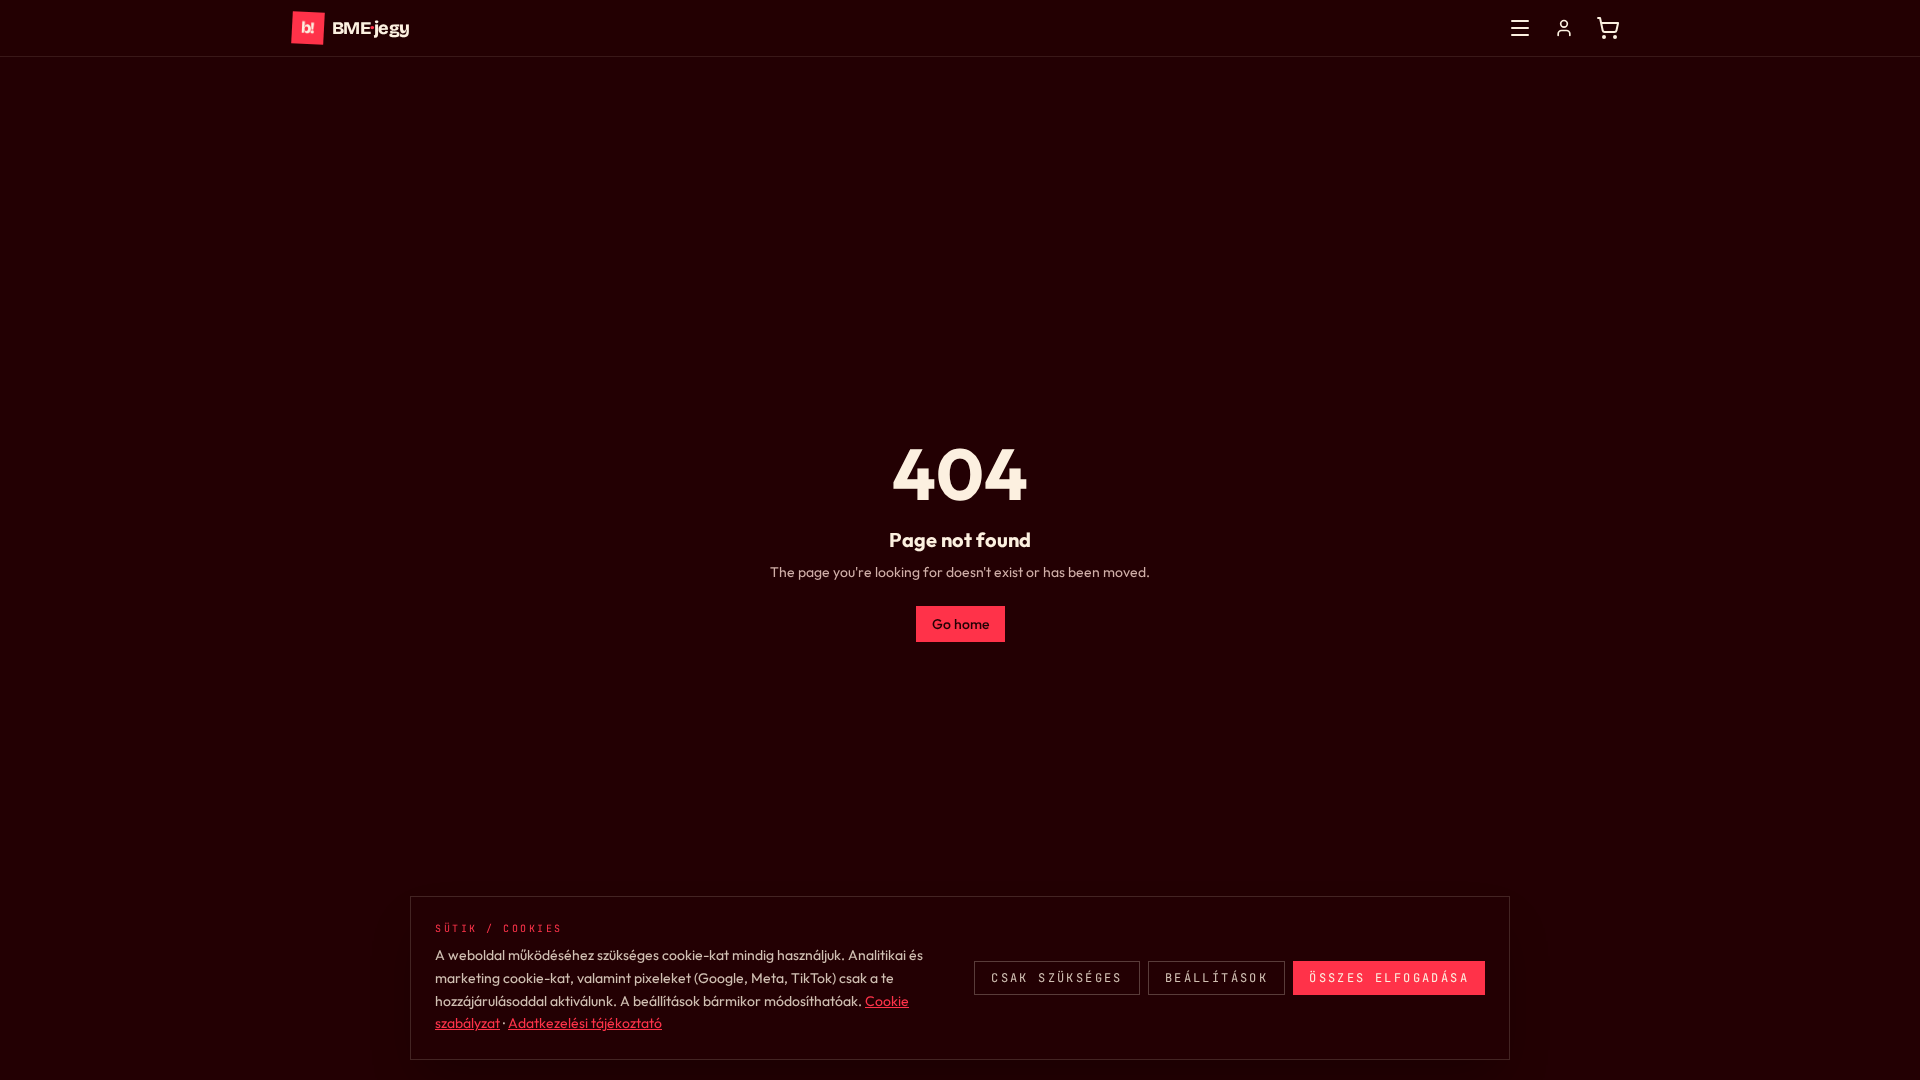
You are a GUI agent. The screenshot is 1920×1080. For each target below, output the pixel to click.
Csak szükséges (1057, 978)
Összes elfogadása (1389, 978)
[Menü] (1520, 28)
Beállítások (1216, 978)
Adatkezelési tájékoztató (585, 1023)
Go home (960, 624)
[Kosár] (1608, 28)
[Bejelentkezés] (1564, 28)
